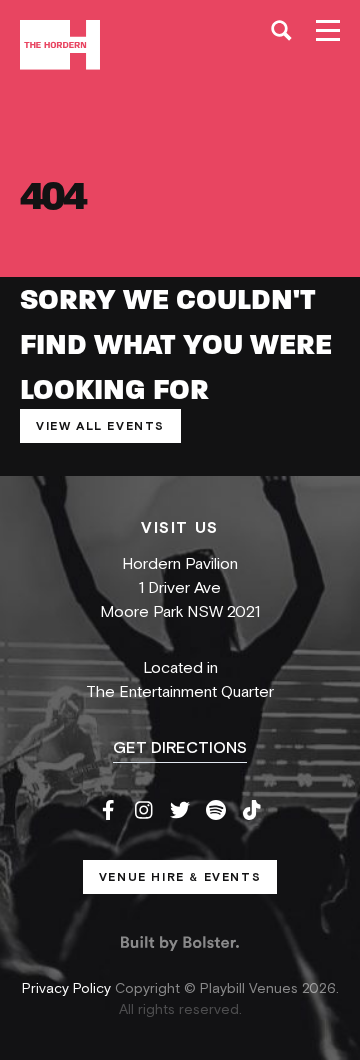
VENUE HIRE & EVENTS (180, 877)
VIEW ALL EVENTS (100, 425)
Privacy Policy (68, 988)
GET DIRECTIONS (180, 748)
